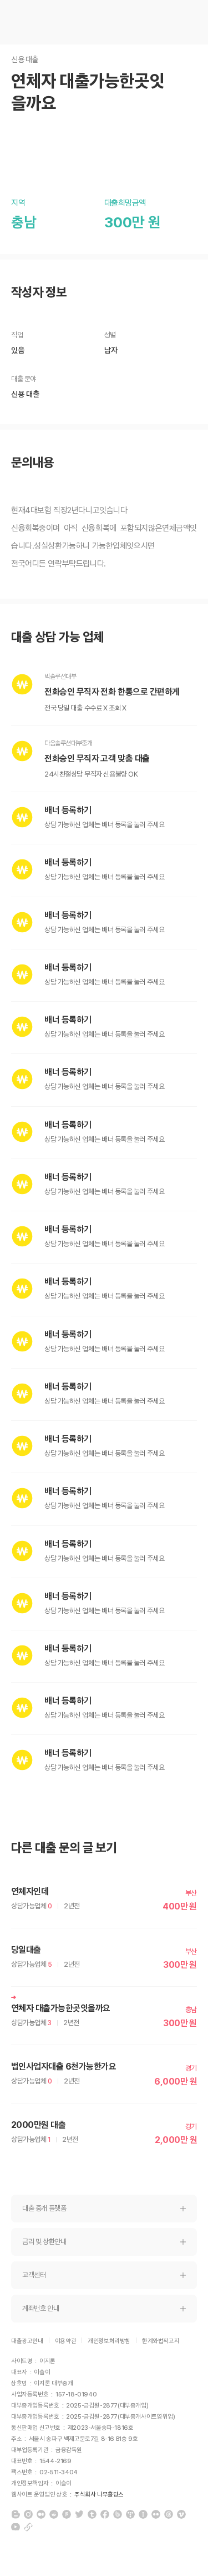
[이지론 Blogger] (16, 2514)
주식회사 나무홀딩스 (99, 2495)
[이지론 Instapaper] (143, 2514)
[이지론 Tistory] (130, 2514)
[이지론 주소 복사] (28, 2527)
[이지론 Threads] (169, 2514)
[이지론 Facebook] (105, 2514)
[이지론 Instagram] (28, 2514)
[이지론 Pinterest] (67, 2514)
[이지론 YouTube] (16, 2527)
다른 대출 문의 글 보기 (64, 1848)
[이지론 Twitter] (79, 2514)
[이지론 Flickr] (156, 2514)
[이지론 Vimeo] (181, 2514)
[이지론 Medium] (41, 2514)
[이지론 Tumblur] (92, 2514)
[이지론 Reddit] (54, 2514)
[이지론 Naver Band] (118, 2514)
